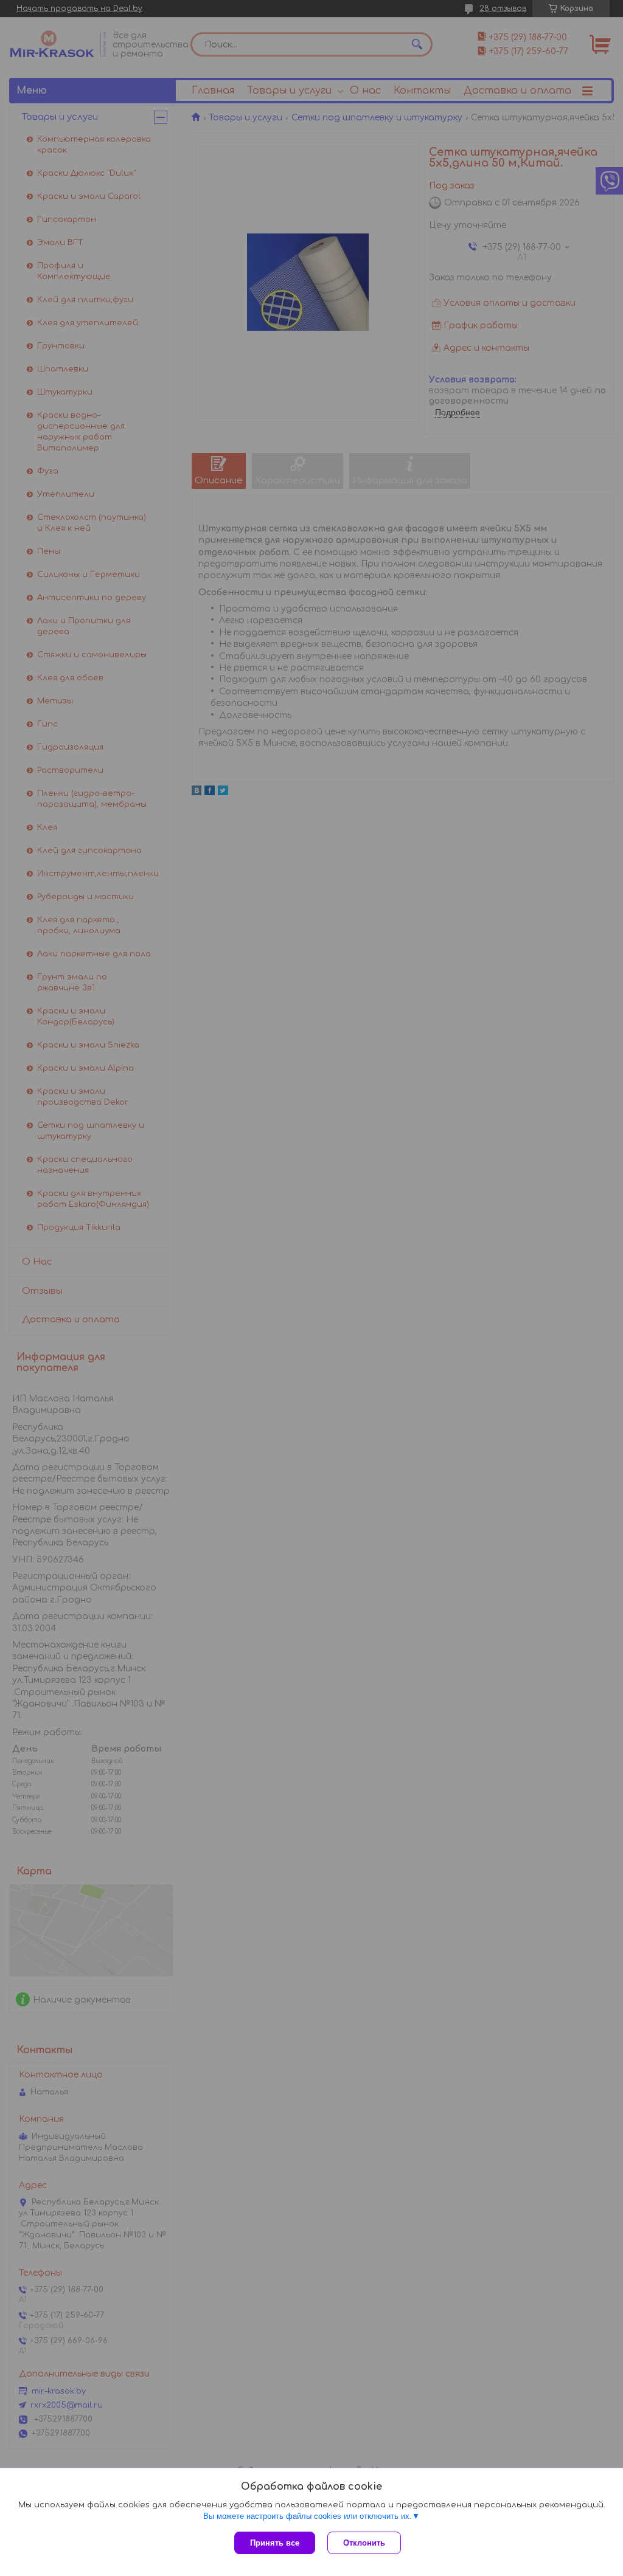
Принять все (275, 2543)
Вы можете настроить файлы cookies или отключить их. (308, 2516)
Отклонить (364, 2543)
